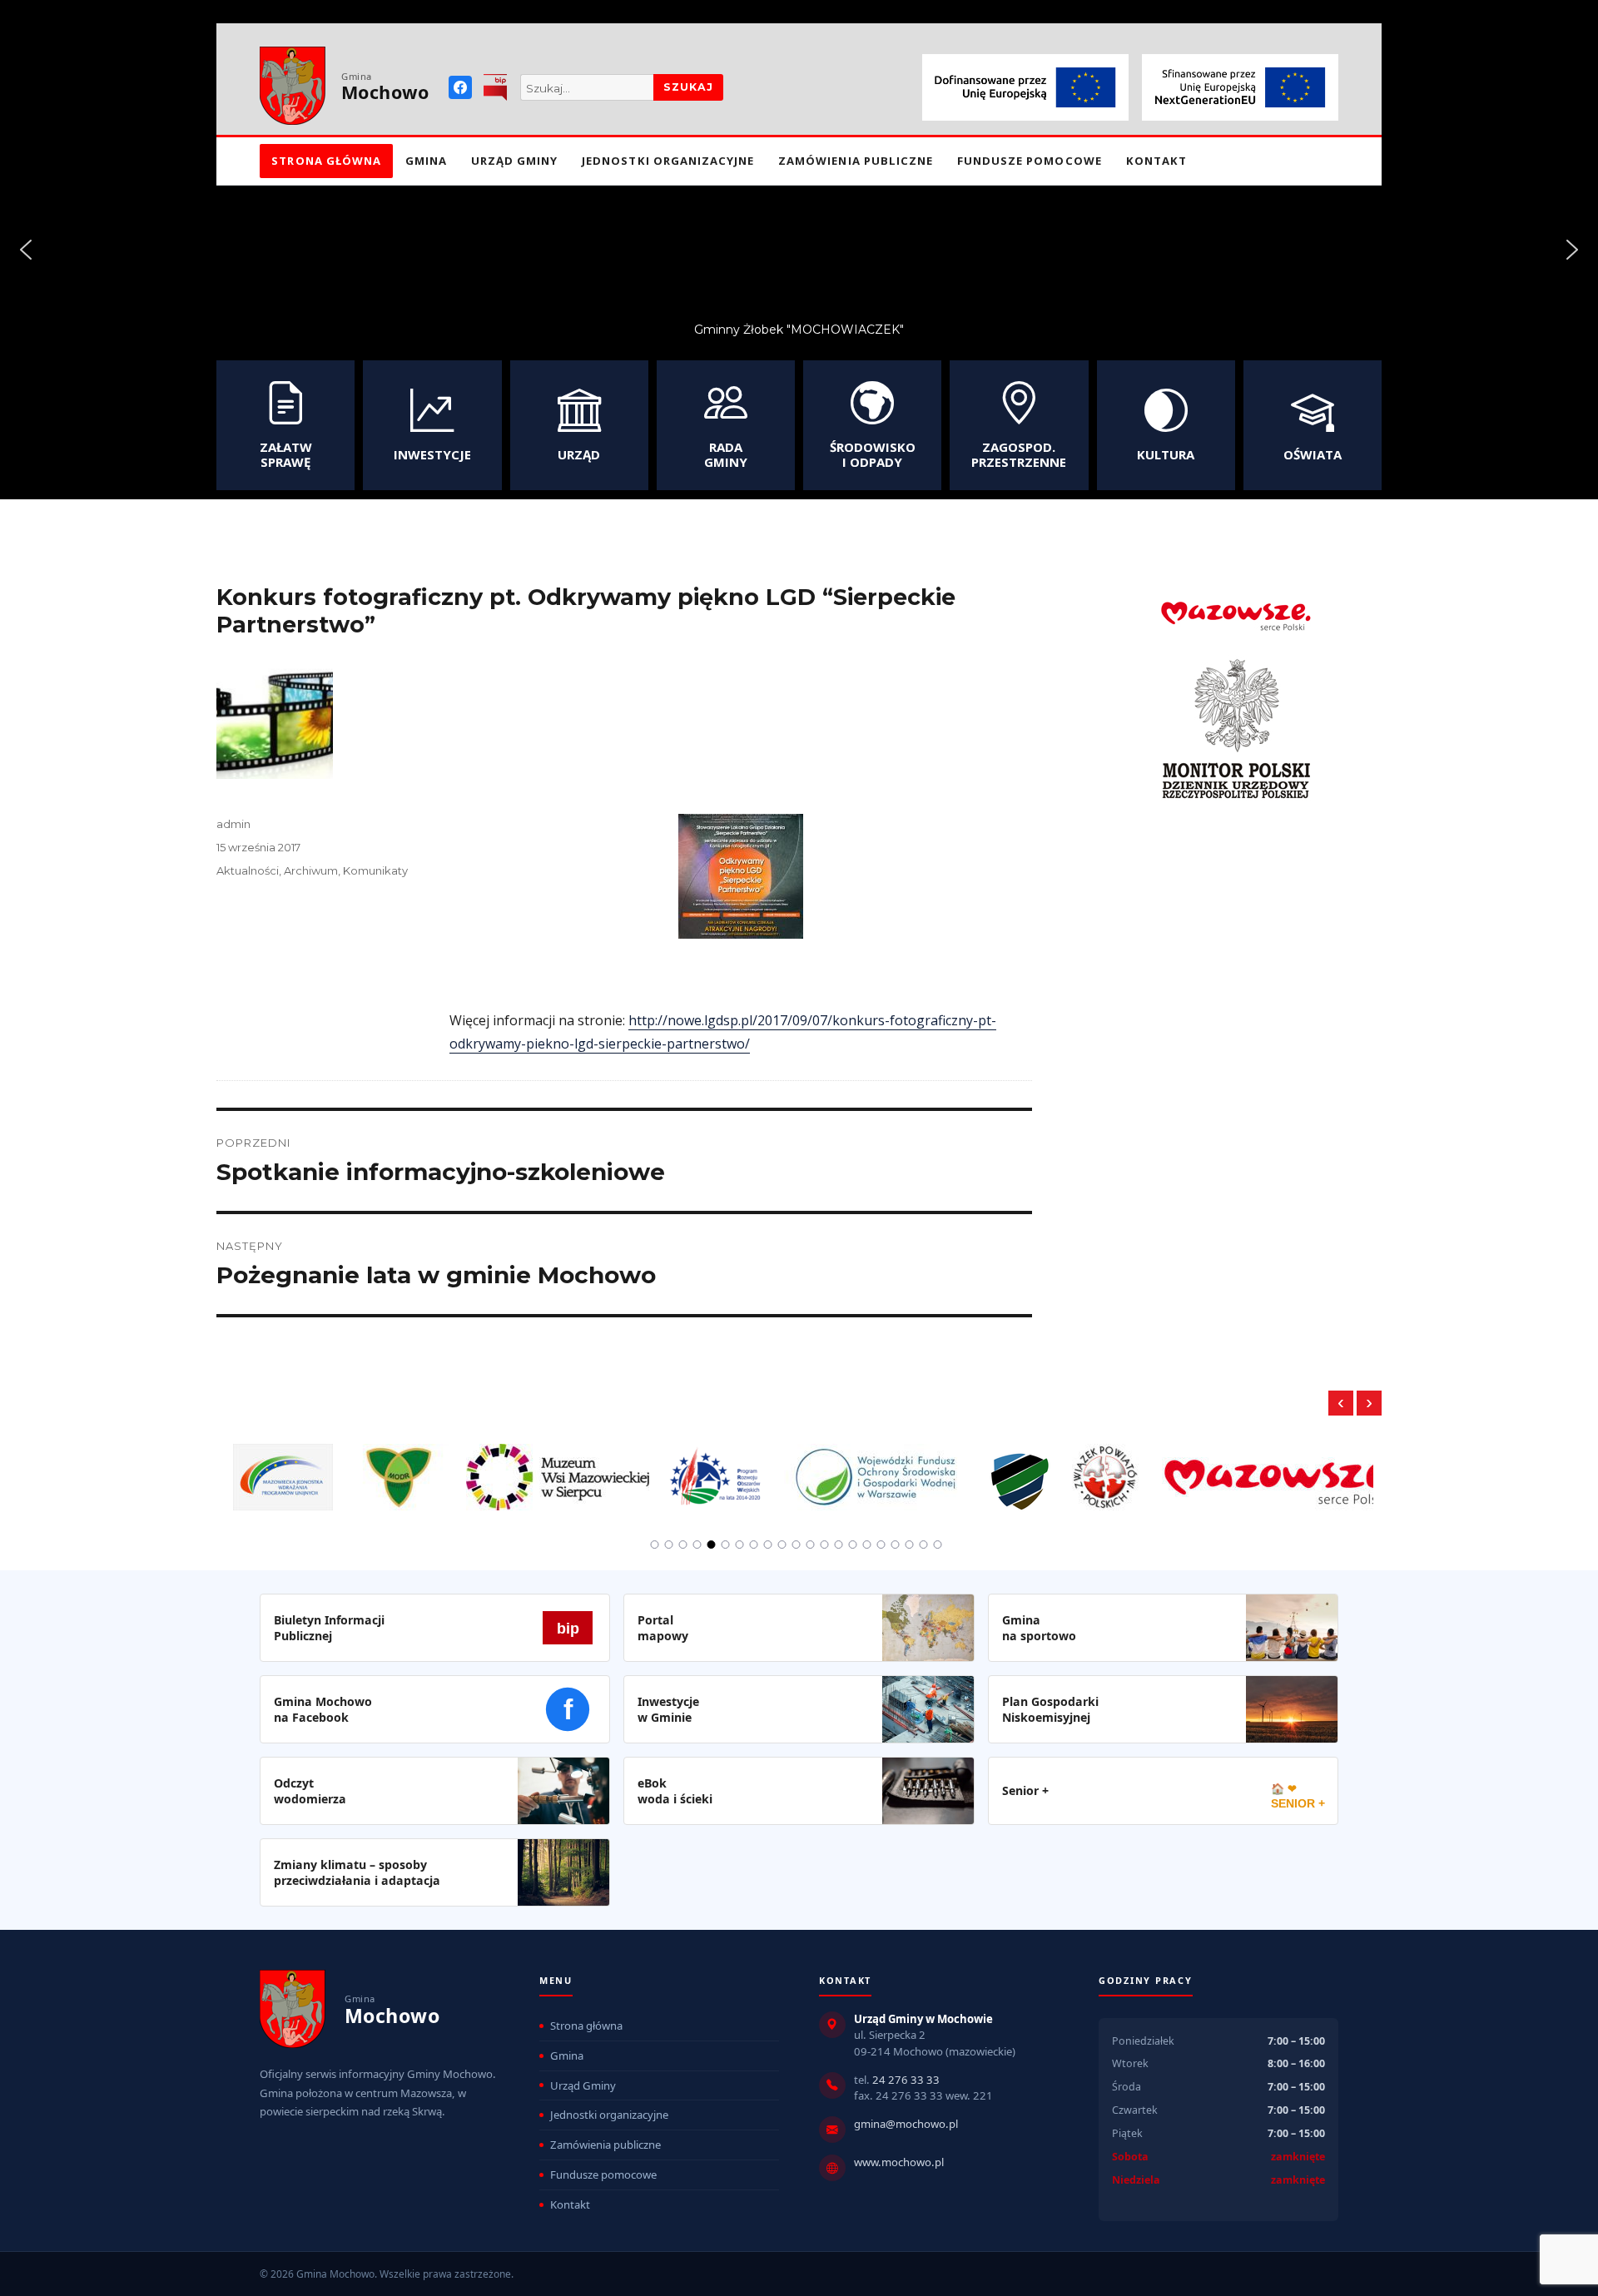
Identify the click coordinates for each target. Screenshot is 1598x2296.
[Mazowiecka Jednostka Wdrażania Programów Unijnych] (283, 1467)
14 (839, 1545)
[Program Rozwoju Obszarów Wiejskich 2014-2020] (717, 1467)
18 (896, 1545)
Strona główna (326, 161)
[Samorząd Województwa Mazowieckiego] (1280, 1467)
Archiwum (311, 870)
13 (825, 1545)
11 (797, 1545)
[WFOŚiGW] (876, 1467)
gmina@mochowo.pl (906, 2124)
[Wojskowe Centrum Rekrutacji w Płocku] (1020, 1469)
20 (924, 1545)
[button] (26, 250)
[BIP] (495, 87)
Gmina (426, 161)
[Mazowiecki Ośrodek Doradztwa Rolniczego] (399, 1467)
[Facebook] (460, 87)
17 (881, 1545)
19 (910, 1545)
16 (867, 1545)
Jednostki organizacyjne (668, 161)
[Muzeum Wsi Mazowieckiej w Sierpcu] (558, 1467)
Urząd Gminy (515, 161)
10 (782, 1545)
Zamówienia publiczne (856, 161)
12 (811, 1545)
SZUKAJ (688, 87)
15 (853, 1545)
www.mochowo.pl (899, 2162)
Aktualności (248, 870)
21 (938, 1545)
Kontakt (1156, 161)
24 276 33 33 (906, 2080)
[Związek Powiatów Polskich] (1105, 1467)
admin (233, 824)
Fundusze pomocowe (1030, 161)
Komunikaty (375, 870)
